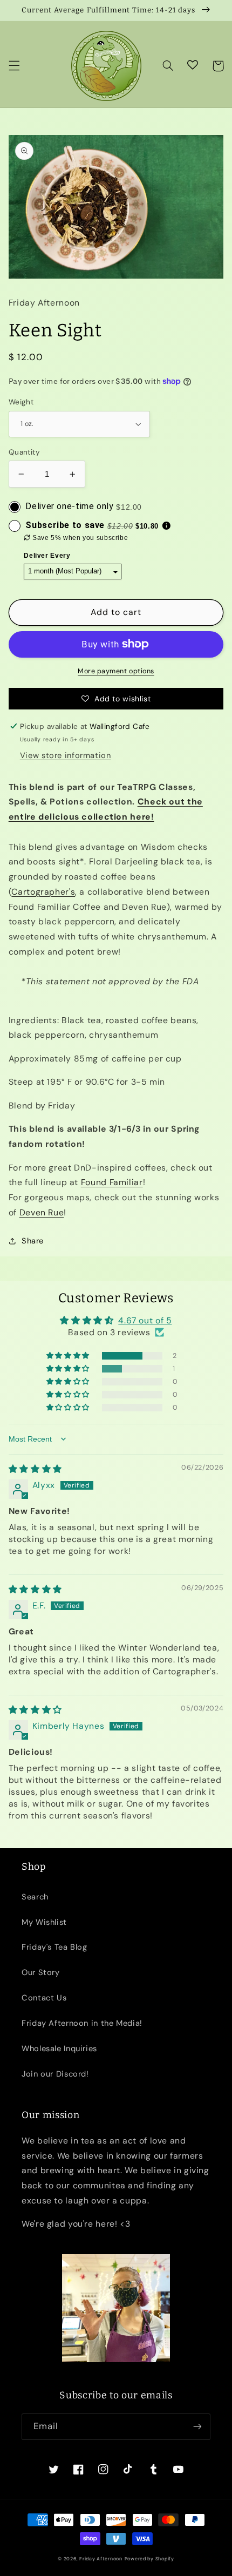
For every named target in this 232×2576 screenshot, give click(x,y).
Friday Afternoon (101, 2559)
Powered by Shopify (149, 2559)
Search (35, 1897)
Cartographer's (43, 892)
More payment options (116, 671)
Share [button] (33, 1241)
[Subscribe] (197, 2427)
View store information (66, 755)
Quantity (24, 452)
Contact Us (44, 1998)
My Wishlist (44, 1922)
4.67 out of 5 (145, 1320)
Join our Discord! (55, 2074)
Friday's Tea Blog (54, 1947)
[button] (14, 66)
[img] (35, 1469)
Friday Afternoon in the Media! (82, 2023)
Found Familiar (112, 1182)
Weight (21, 402)
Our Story (41, 1972)
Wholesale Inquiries (59, 2048)
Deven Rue (42, 1212)
